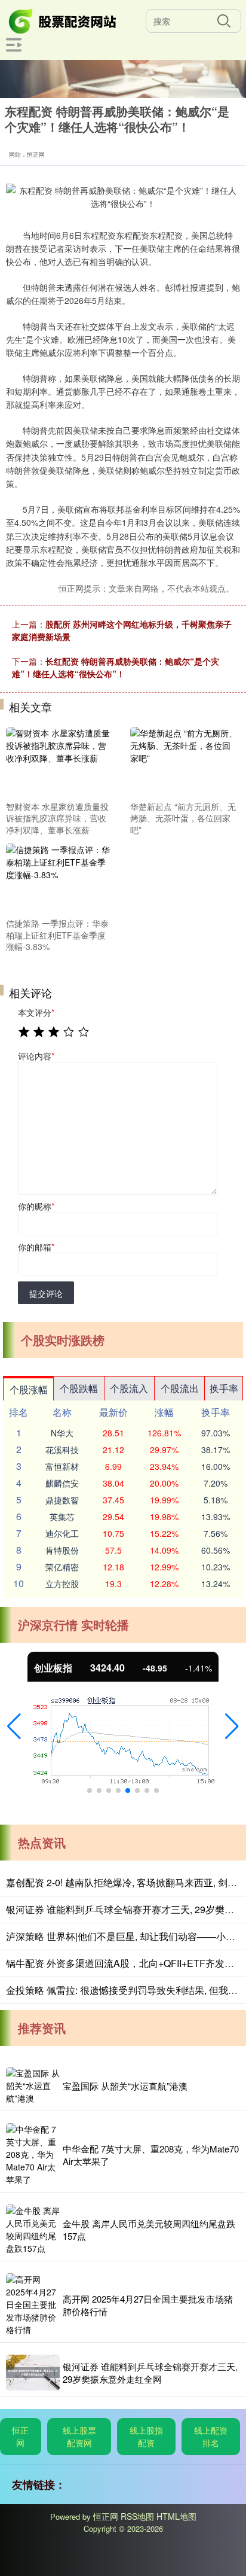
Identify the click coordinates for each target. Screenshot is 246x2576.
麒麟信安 (62, 1483)
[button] (14, 1727)
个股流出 (180, 1388)
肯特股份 (62, 1550)
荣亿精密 (62, 1567)
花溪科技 (62, 1450)
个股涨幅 (29, 1389)
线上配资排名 (211, 2436)
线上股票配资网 (79, 2436)
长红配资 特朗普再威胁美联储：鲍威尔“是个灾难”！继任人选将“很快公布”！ (116, 667)
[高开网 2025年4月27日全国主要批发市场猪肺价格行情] (33, 2305)
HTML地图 (176, 2516)
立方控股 (62, 1584)
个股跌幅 (79, 1388)
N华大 (62, 1433)
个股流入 (129, 1388)
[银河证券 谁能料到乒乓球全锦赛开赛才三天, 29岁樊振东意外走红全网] (33, 2373)
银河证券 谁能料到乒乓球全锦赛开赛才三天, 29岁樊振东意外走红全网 (150, 2373)
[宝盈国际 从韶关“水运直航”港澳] (33, 2086)
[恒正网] (63, 20)
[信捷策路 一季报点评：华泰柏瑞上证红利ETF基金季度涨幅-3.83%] (60, 878)
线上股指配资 (146, 2436)
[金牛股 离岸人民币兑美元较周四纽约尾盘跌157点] (33, 2230)
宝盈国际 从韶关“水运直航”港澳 (125, 2086)
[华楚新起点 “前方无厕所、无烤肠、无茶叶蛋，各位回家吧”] (184, 762)
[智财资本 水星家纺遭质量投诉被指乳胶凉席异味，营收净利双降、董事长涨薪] (60, 762)
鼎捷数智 (62, 1500)
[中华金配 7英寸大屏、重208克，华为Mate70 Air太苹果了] (33, 2155)
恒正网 (20, 2436)
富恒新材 (62, 1466)
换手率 (224, 1388)
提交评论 (46, 1293)
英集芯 (62, 1517)
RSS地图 (137, 2516)
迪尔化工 (62, 1533)
